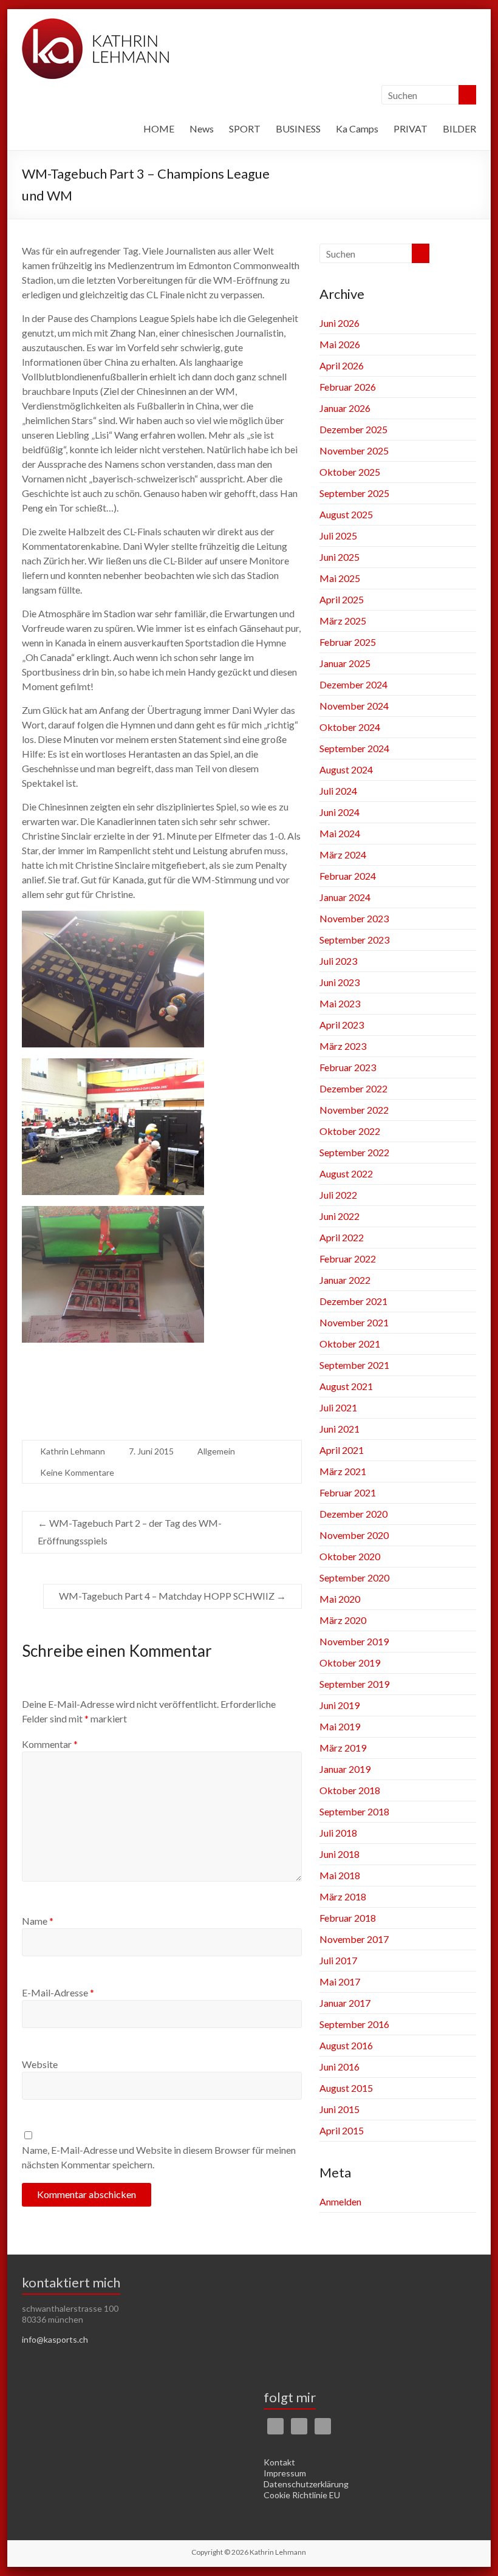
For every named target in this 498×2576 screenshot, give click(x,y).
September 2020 (354, 1577)
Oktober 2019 (350, 1663)
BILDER (459, 128)
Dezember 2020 (353, 1514)
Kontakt (279, 2462)
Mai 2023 (340, 1003)
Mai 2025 (340, 578)
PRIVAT (411, 128)
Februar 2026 (348, 387)
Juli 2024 (338, 791)
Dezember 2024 (353, 684)
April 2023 (342, 1025)
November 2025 (354, 450)
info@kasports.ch (55, 2339)
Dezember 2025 (353, 429)
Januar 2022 (345, 1280)
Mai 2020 (340, 1599)
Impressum (285, 2473)
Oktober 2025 (350, 472)
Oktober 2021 (350, 1344)
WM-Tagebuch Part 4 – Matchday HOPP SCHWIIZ (172, 1596)
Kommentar (50, 1744)
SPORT (245, 128)
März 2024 (343, 855)
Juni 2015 (339, 2109)
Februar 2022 (348, 1259)
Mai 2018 (340, 1875)
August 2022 (346, 1173)
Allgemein (216, 1451)
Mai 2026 (340, 344)
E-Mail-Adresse (58, 1992)
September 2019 (354, 1684)
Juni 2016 (339, 2067)
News (202, 128)
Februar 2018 (348, 1918)
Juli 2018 (338, 1833)
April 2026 (342, 365)
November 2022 (354, 1110)
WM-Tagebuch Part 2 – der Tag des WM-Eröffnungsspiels (130, 1532)
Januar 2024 (345, 897)
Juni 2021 (339, 1429)
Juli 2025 (338, 536)
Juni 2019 (339, 1705)
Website (40, 2064)
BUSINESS (298, 128)
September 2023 (354, 940)
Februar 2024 (348, 876)
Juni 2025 (339, 557)
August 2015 (346, 2088)
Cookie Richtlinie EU (302, 2495)
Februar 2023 (348, 1067)
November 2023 (354, 918)
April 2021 (342, 1450)
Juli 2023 (338, 961)
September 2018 (354, 1811)
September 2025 (354, 493)
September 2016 (354, 2024)
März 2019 (343, 1748)
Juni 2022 (339, 1216)
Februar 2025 (348, 642)
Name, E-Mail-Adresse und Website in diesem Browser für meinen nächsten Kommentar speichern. (159, 2157)
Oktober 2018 (350, 1790)
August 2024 (346, 769)
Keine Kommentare (77, 1472)
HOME (159, 128)
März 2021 (343, 1471)
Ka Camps (357, 128)
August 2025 (346, 514)
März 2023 (343, 1046)
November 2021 (354, 1322)
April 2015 (342, 2130)
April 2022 (342, 1237)
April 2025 (342, 599)
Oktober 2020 (350, 1556)
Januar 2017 (345, 2003)
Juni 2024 (339, 812)
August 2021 (346, 1386)
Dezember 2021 (353, 1301)
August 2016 (346, 2045)
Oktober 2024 (350, 727)
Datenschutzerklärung (306, 2484)
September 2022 (354, 1152)
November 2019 (354, 1641)
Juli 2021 (338, 1407)
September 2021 (354, 1365)
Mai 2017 (340, 1982)
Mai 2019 (340, 1726)
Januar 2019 (345, 1769)
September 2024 (354, 748)
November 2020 (354, 1535)
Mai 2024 (340, 833)
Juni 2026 (339, 323)
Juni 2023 (339, 982)
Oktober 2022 (350, 1131)
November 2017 (354, 1939)
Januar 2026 (345, 408)
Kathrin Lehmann (73, 1451)
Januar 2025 (345, 663)
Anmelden (340, 2201)
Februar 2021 (348, 1492)
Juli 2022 (338, 1195)
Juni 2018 (339, 1854)
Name (38, 1921)
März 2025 (343, 621)
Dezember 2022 (353, 1088)
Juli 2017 (338, 1960)
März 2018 (343, 1896)
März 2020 (343, 1620)
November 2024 (354, 706)
